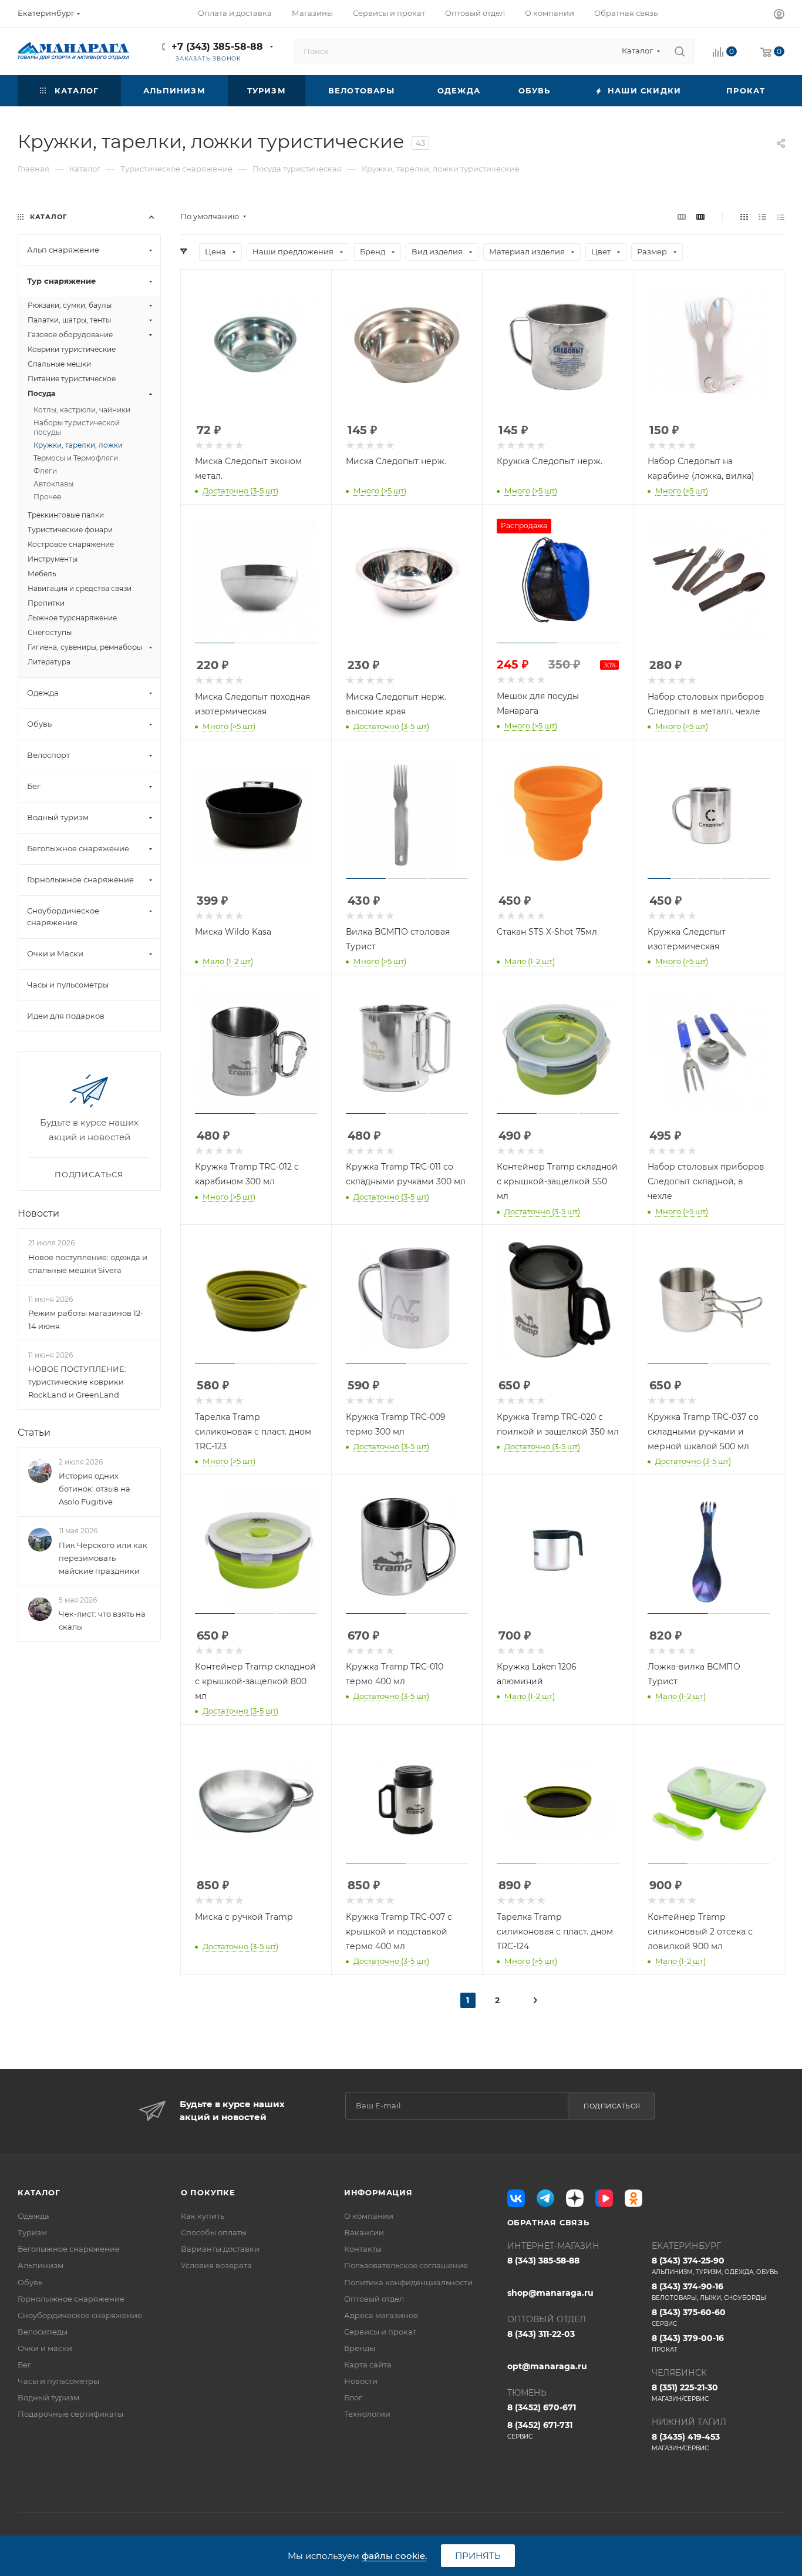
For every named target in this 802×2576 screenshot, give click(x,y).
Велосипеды (43, 2332)
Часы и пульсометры (58, 2381)
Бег (24, 2365)
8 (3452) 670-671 (542, 2407)
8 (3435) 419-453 (686, 2442)
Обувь (30, 2282)
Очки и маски (45, 2348)
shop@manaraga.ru (550, 2293)
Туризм (32, 2232)
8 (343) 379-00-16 (688, 2343)
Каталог (39, 2192)
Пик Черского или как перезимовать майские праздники (103, 1558)
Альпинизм (41, 2265)
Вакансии (364, 2232)
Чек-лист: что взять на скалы (102, 1620)
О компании (369, 2216)
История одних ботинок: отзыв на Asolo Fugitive (95, 1489)
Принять (478, 2556)
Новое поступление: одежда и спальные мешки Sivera (88, 1264)
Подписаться (612, 2106)
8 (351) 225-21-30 (685, 2392)
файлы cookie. (394, 2556)
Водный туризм (48, 2397)
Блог (353, 2397)
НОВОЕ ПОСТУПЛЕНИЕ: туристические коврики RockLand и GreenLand (77, 1382)
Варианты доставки (220, 2249)
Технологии (367, 2414)
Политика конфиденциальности (408, 2282)
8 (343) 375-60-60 (689, 2317)
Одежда (33, 2216)
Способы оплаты (214, 2232)
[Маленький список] (682, 216)
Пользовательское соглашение (406, 2265)
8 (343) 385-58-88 (543, 2261)
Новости (38, 1213)
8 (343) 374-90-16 (709, 2291)
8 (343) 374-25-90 (715, 2266)
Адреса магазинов (381, 2315)
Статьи (34, 1433)
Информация (378, 2192)
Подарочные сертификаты (70, 2414)
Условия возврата (216, 2265)
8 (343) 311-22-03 (541, 2334)
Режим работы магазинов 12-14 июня (86, 1319)
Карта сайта (368, 2365)
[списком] (762, 216)
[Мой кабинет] (779, 16)
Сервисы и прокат (380, 2332)
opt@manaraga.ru (547, 2366)
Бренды (360, 2348)
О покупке (208, 2192)
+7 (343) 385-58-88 (217, 47)
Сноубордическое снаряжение (80, 2315)
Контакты (363, 2249)
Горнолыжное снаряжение (71, 2299)
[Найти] (680, 51)
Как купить (203, 2216)
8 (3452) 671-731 (540, 2430)
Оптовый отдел (374, 2299)
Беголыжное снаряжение (69, 2249)
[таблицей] (781, 216)
